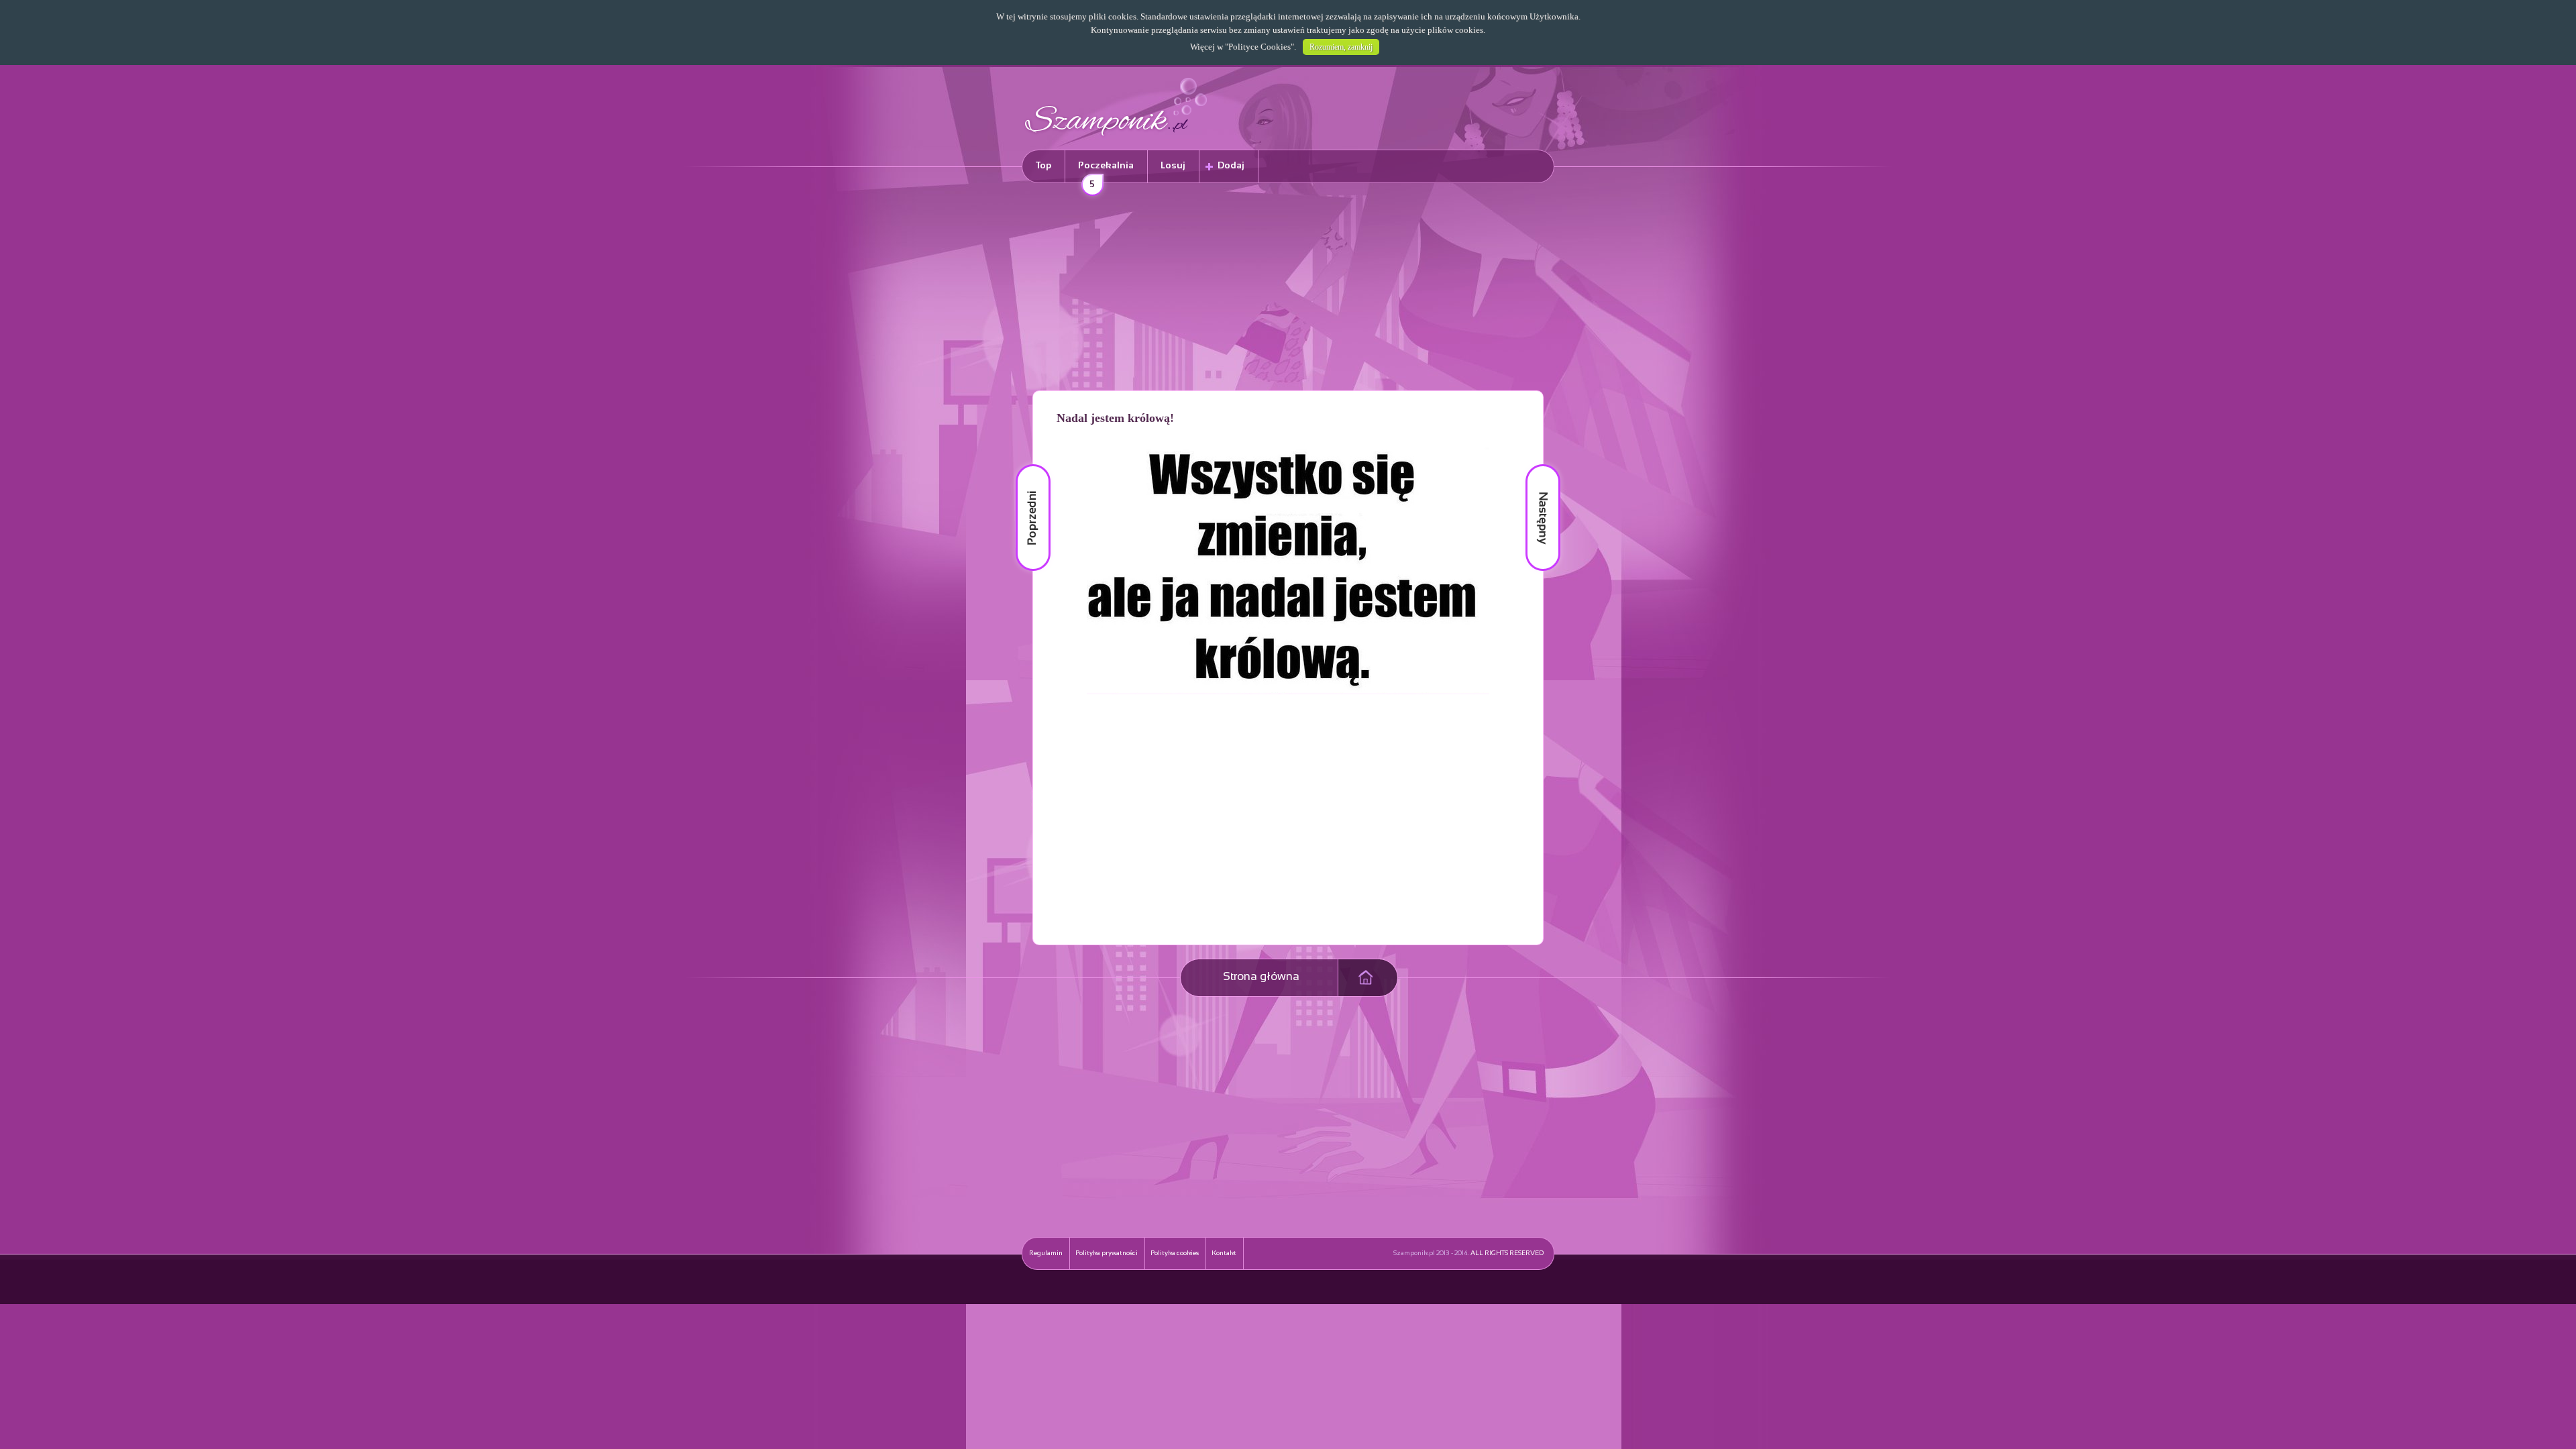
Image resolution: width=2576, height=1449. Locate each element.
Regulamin (1046, 1253)
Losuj (1173, 166)
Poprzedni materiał (1025, 465)
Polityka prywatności (1107, 1253)
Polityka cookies (1175, 1253)
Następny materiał (1534, 465)
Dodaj (1231, 166)
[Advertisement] (1288, 289)
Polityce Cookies (1259, 47)
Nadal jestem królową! (1115, 418)
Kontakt (1224, 1253)
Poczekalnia (1106, 172)
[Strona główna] (1116, 138)
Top (1043, 166)
